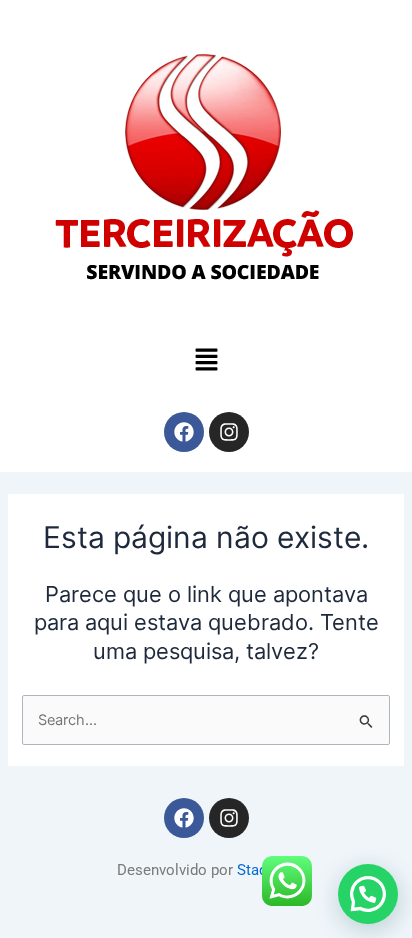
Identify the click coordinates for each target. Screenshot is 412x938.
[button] (206, 360)
